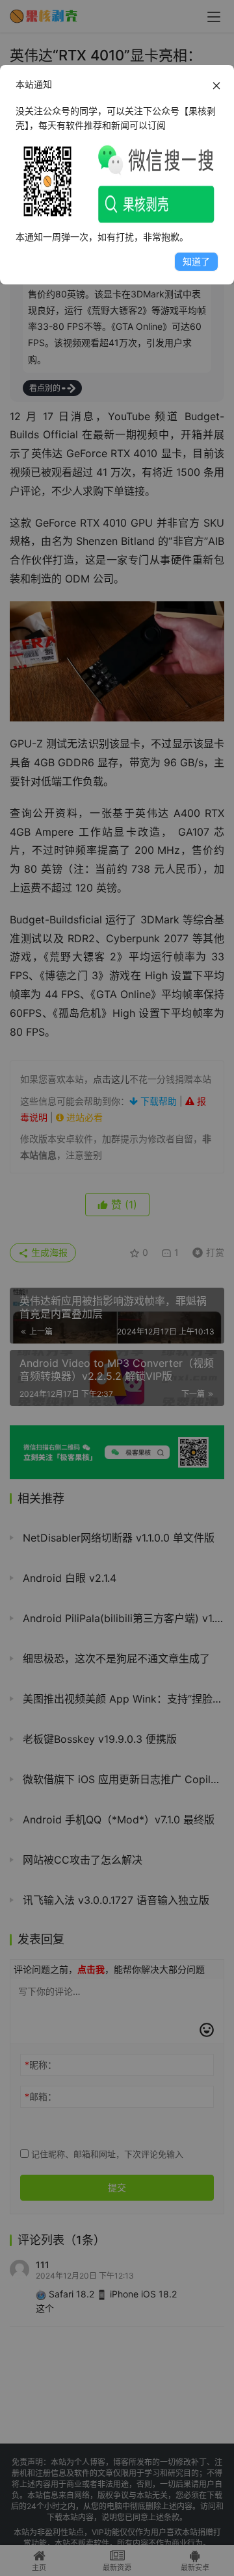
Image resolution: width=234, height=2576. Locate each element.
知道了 (196, 261)
